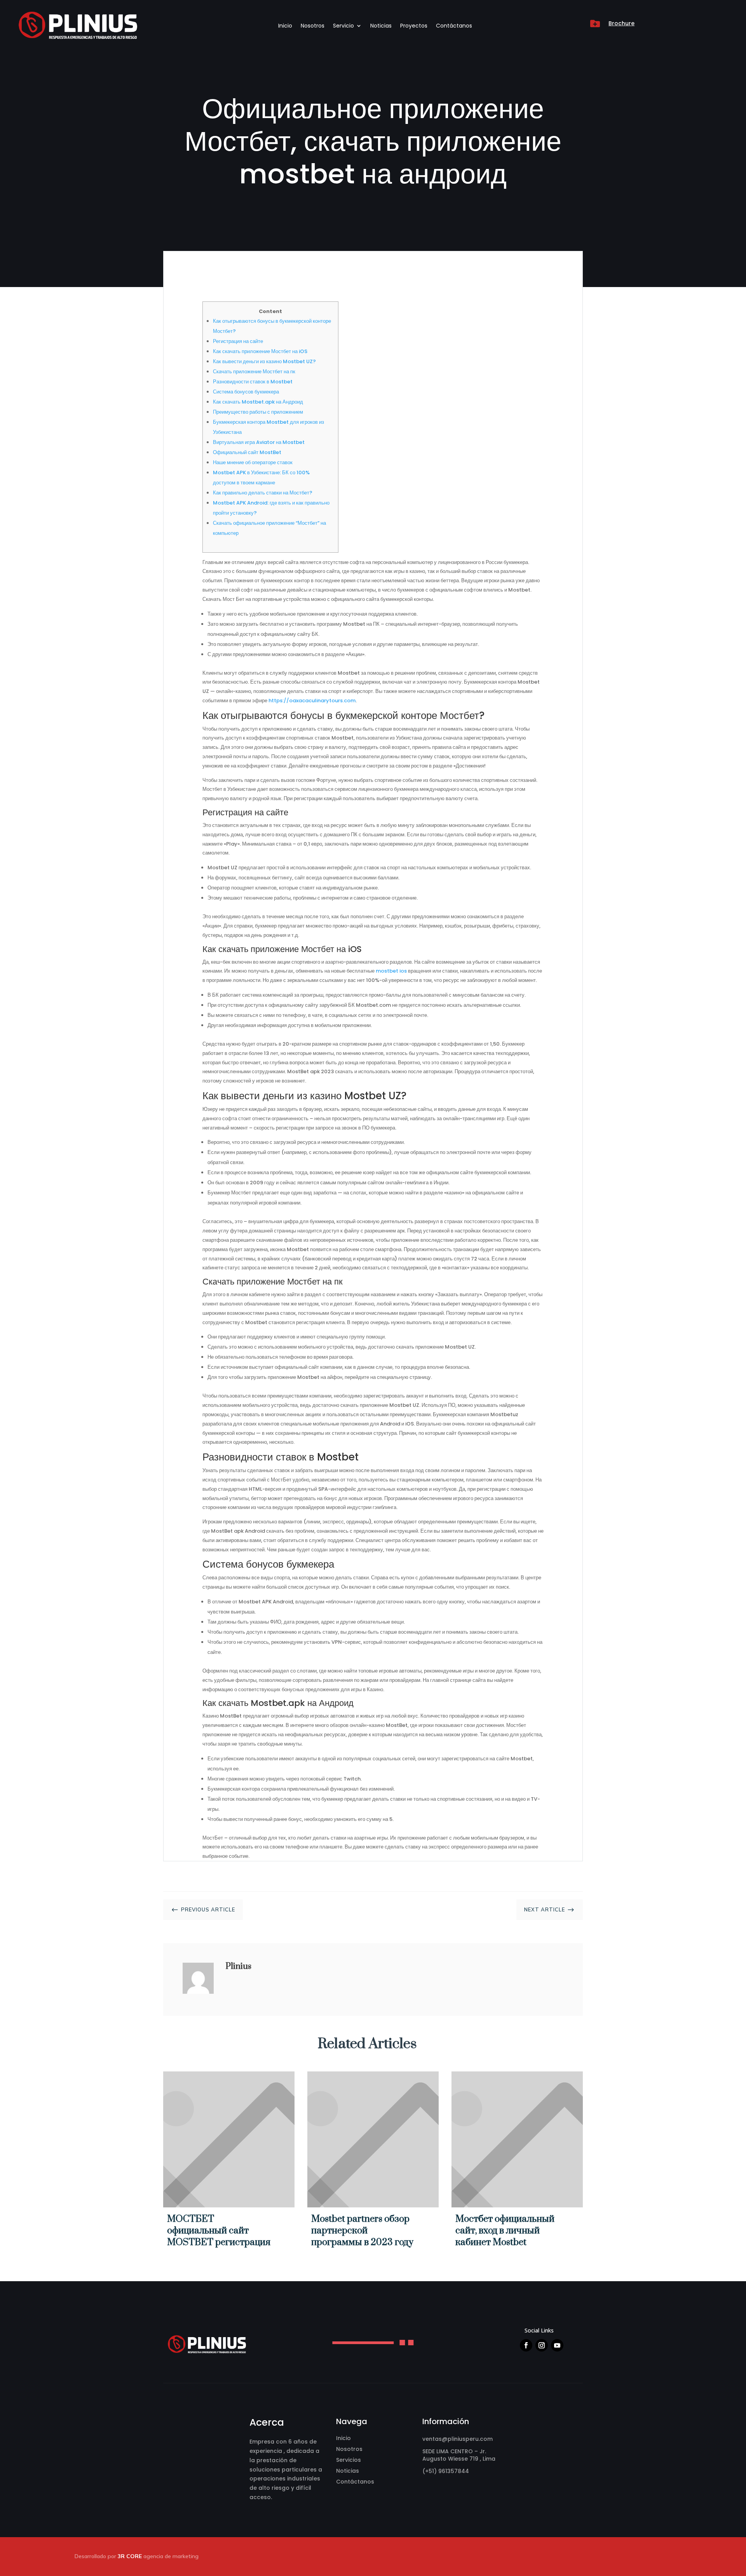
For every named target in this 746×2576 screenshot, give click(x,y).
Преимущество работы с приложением (258, 412)
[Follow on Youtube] (557, 2345)
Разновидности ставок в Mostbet (253, 382)
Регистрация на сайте (238, 341)
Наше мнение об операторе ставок (253, 462)
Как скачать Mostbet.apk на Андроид (258, 402)
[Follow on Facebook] (526, 2345)
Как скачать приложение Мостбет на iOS (260, 351)
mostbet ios (391, 971)
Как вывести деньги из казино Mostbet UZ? (264, 361)
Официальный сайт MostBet (247, 452)
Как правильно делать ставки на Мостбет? (263, 493)
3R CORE (130, 2556)
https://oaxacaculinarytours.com (312, 701)
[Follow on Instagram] (542, 2345)
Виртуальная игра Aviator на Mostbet (259, 442)
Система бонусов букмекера (246, 392)
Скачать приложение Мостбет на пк (254, 372)
